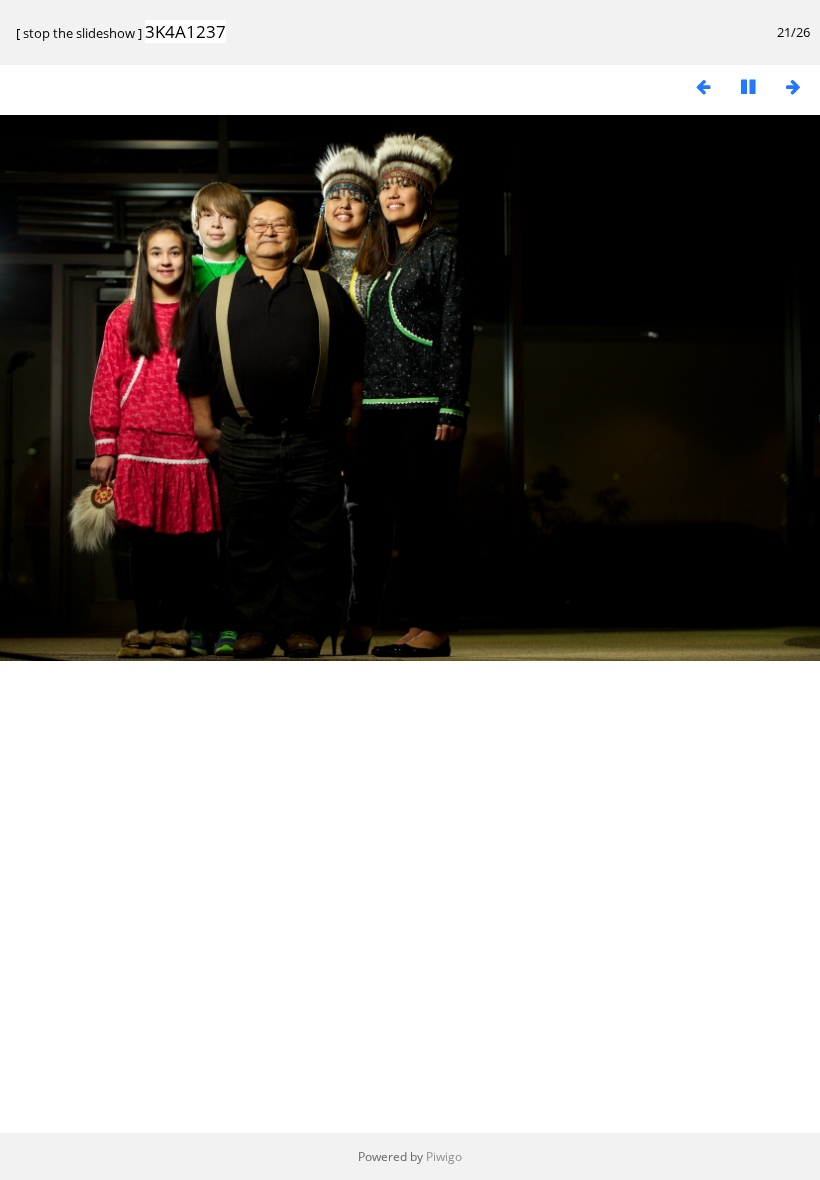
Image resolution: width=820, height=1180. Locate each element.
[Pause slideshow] (748, 86)
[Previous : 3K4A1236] (703, 86)
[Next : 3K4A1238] (793, 86)
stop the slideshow (79, 33)
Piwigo (444, 1156)
